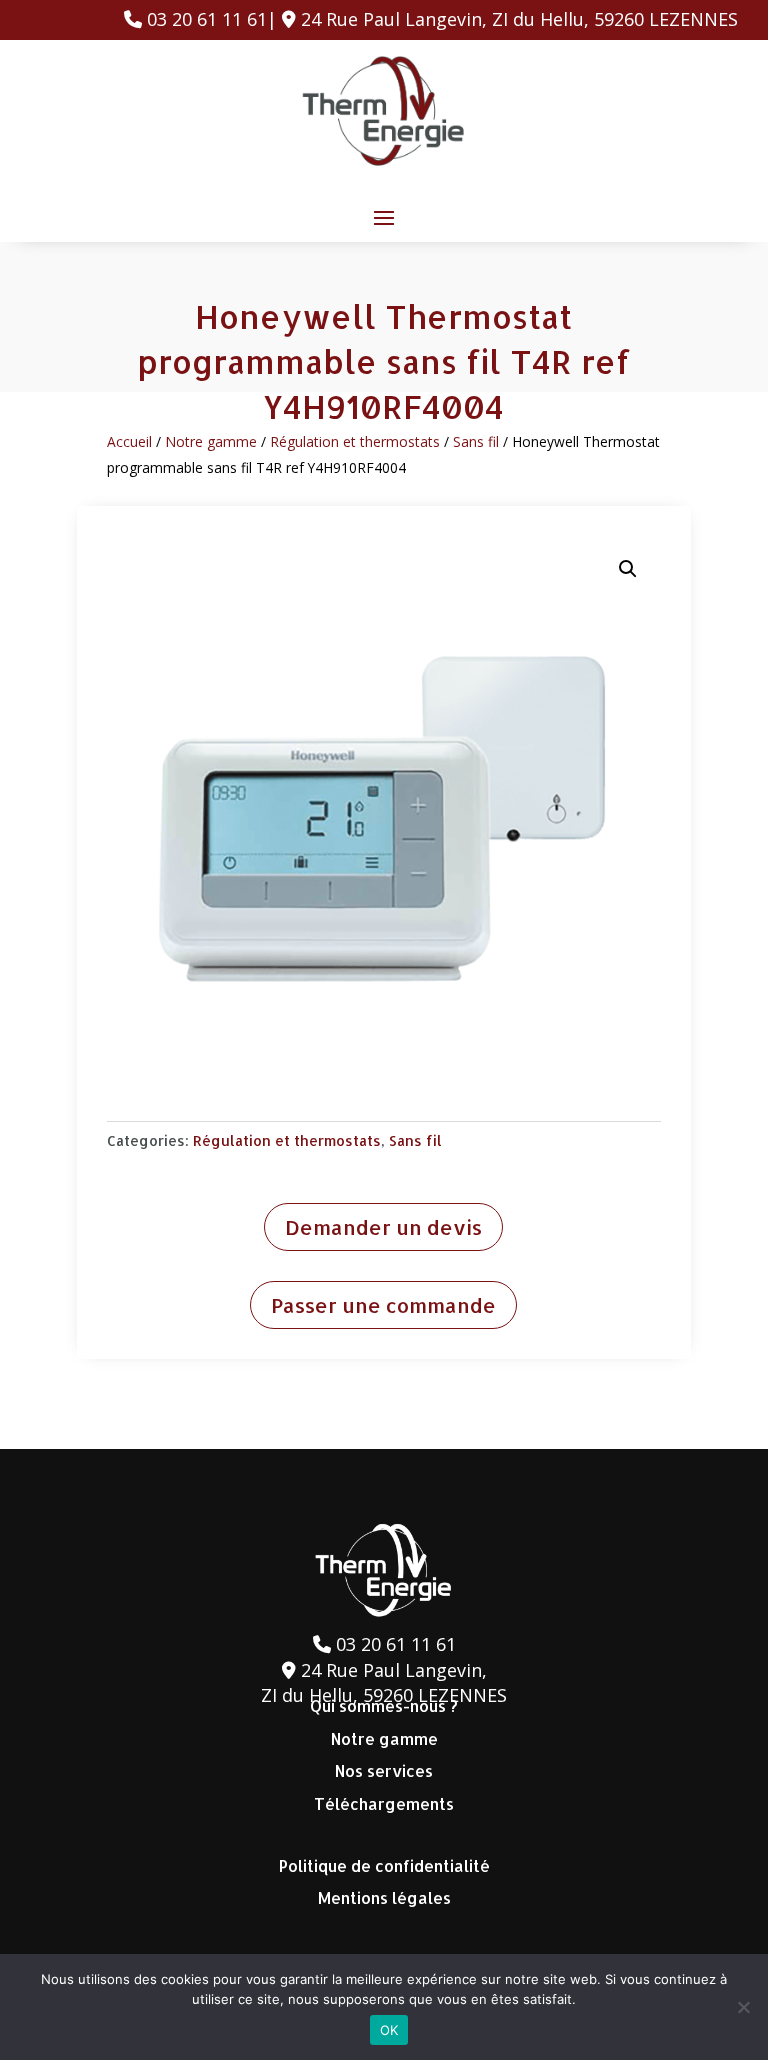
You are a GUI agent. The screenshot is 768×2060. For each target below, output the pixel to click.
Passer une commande (383, 1305)
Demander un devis (383, 1227)
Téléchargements (384, 1803)
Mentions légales (384, 1897)
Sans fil (476, 441)
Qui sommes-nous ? (384, 1705)
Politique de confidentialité (384, 1865)
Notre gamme (211, 441)
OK (389, 2030)
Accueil (129, 441)
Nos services (384, 1770)
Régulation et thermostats (355, 441)
